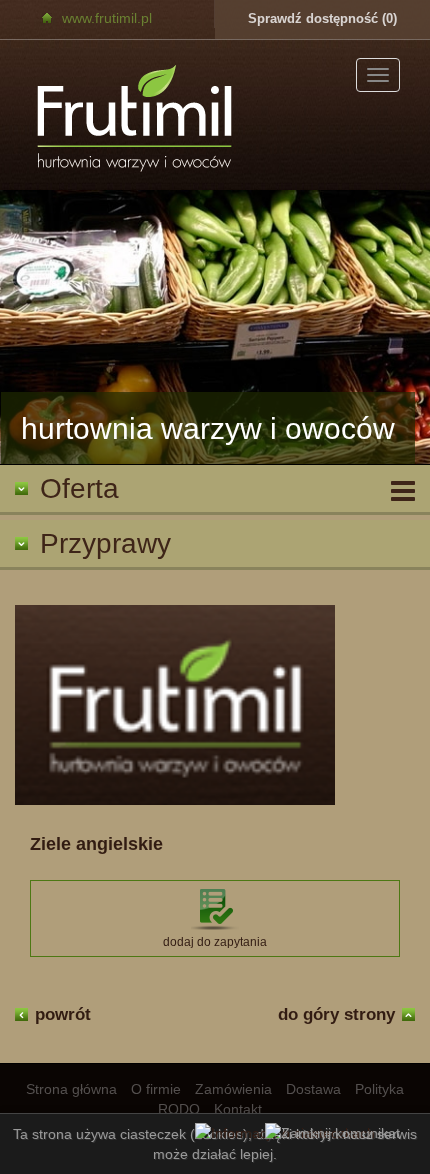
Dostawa (313, 1089)
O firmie (156, 1089)
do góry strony (336, 1014)
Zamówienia (233, 1089)
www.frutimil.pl (107, 18)
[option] (215, 327)
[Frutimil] (136, 120)
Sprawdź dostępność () (322, 18)
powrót (63, 1014)
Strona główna (71, 1089)
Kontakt (238, 1109)
